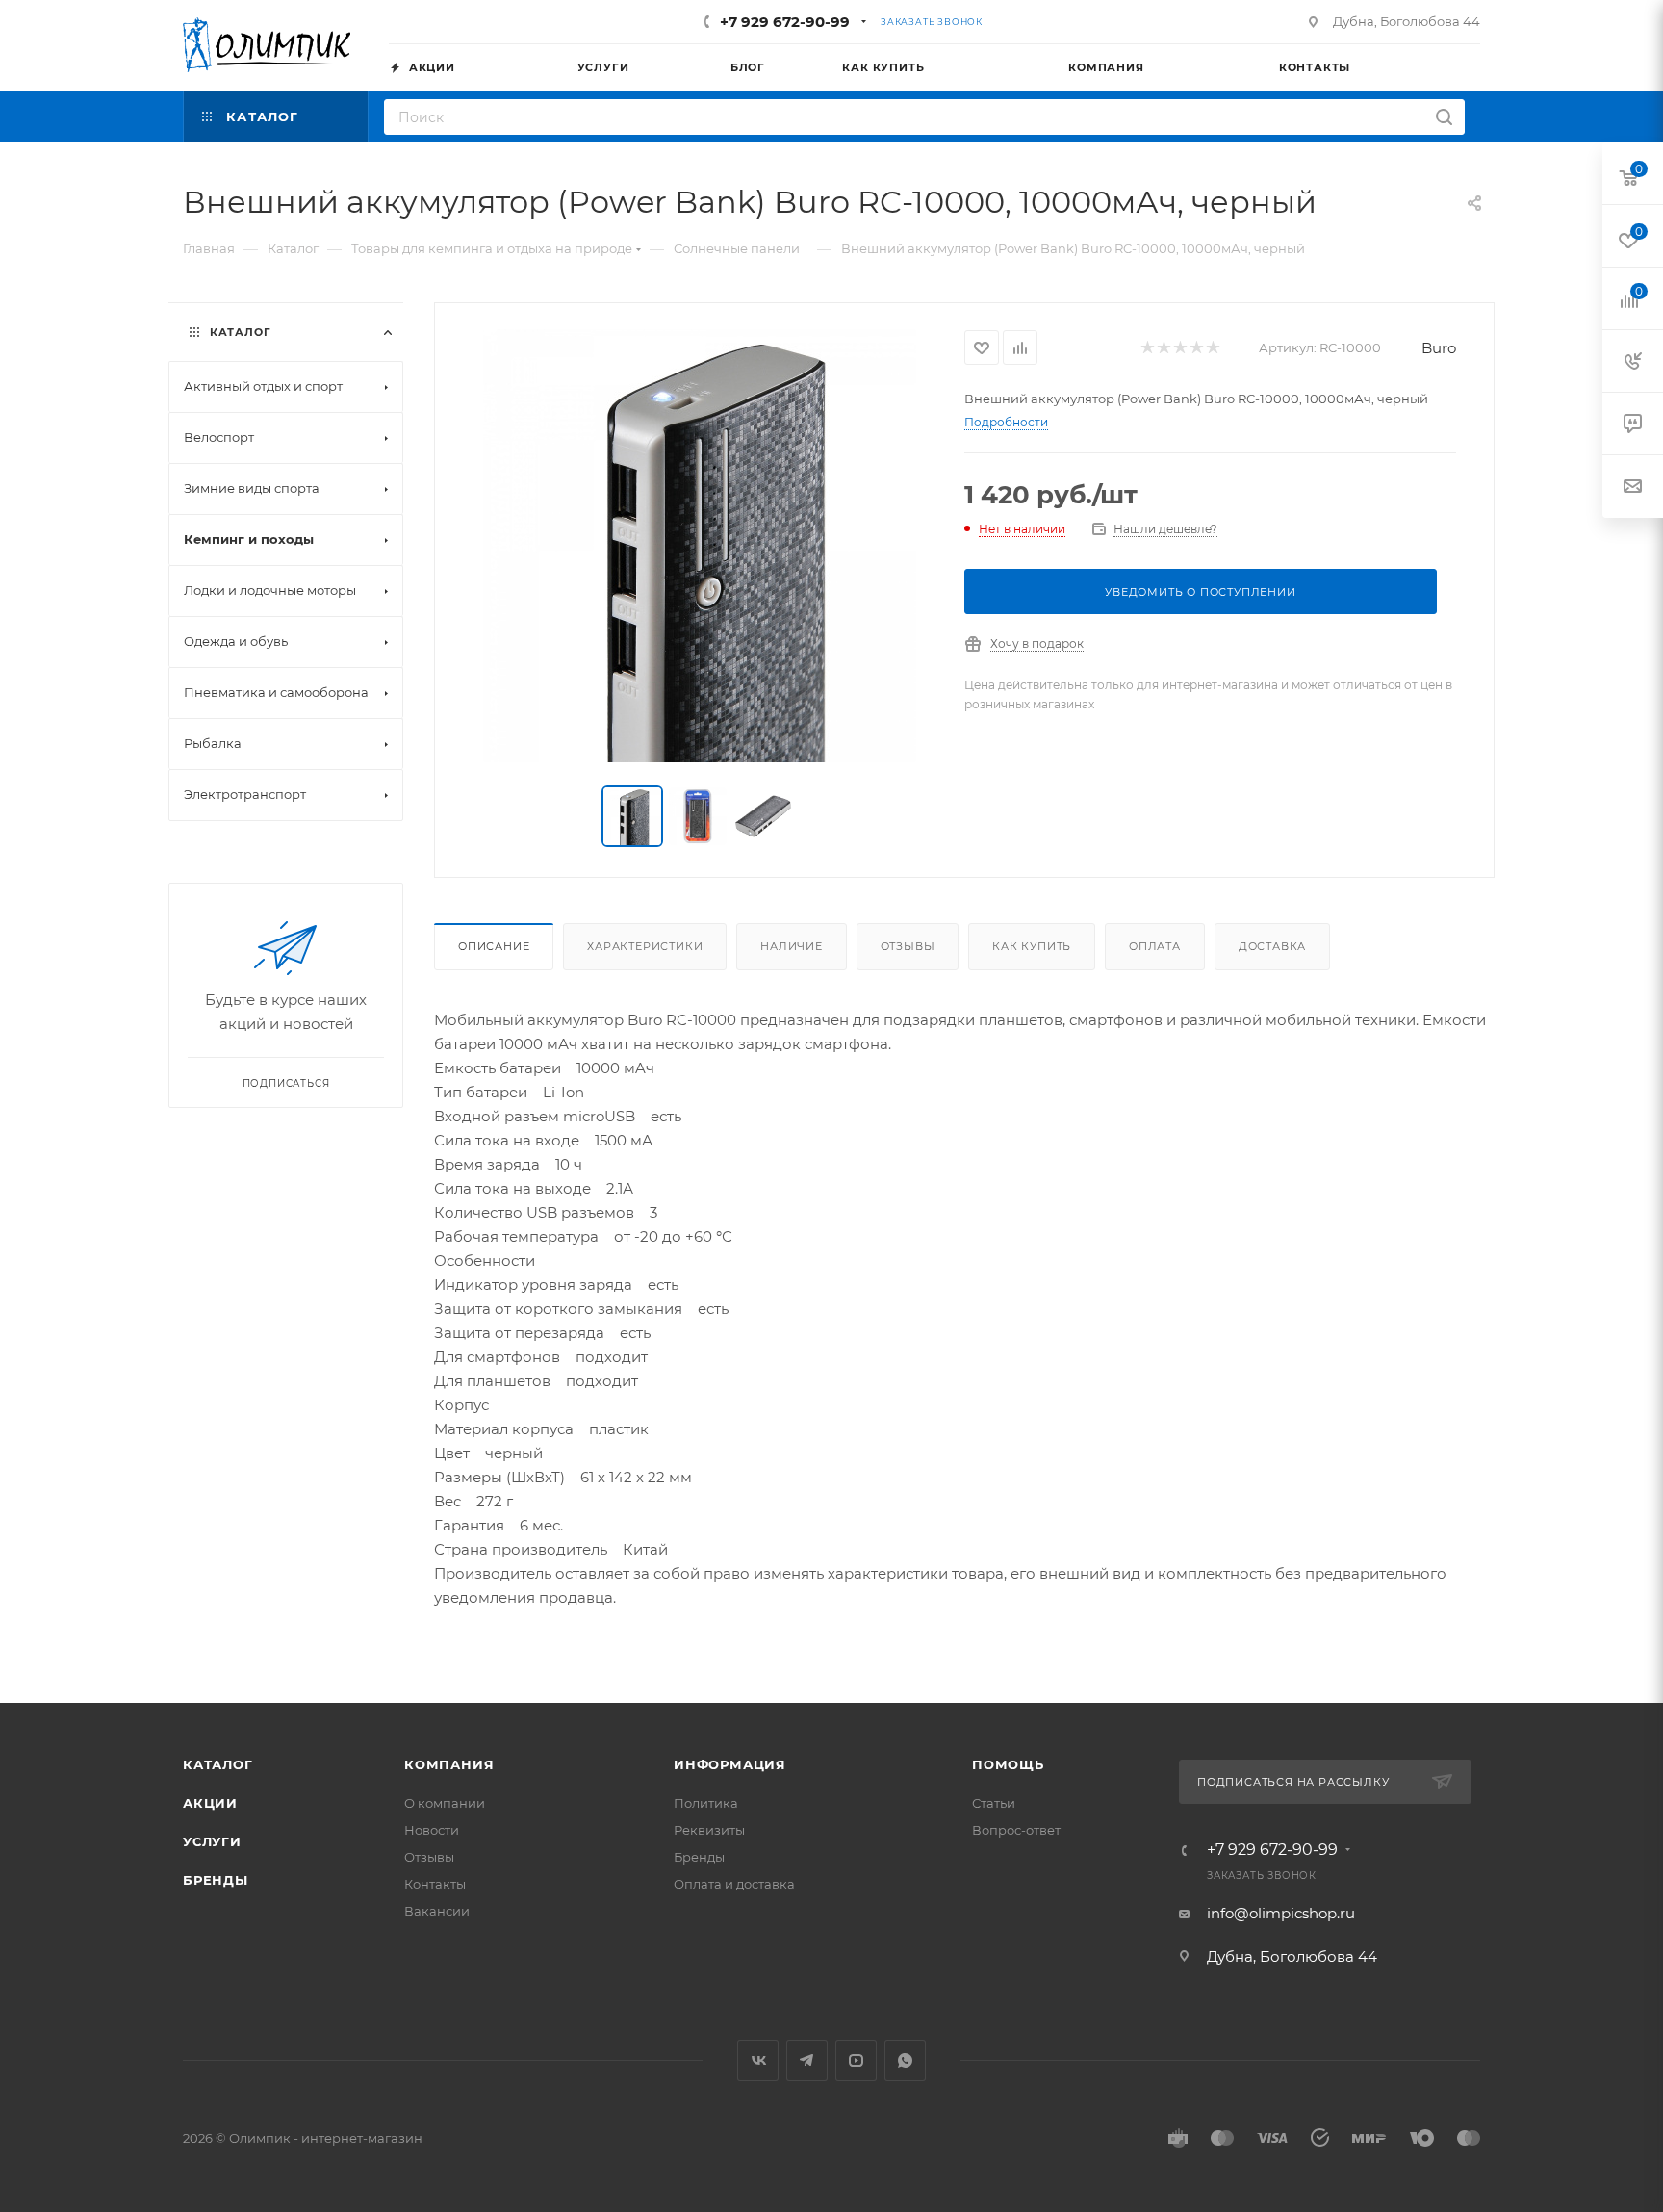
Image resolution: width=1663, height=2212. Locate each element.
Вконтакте (758, 2060)
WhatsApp (905, 2060)
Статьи (994, 1803)
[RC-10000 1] (700, 546)
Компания (449, 1764)
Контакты (435, 1884)
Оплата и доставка (734, 1884)
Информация (730, 1764)
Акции (210, 1803)
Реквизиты (709, 1830)
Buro (1439, 348)
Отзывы (908, 946)
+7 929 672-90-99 (785, 22)
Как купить (1032, 946)
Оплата (1155, 946)
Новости (432, 1830)
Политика (706, 1803)
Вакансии (437, 1911)
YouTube (856, 2060)
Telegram (807, 2060)
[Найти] (1444, 117)
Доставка (1272, 946)
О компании (445, 1803)
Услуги (212, 1841)
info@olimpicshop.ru (1281, 1913)
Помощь (1008, 1764)
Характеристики (645, 946)
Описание (494, 946)
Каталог (218, 1764)
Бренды (216, 1880)
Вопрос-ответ (1016, 1830)
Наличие (792, 946)
